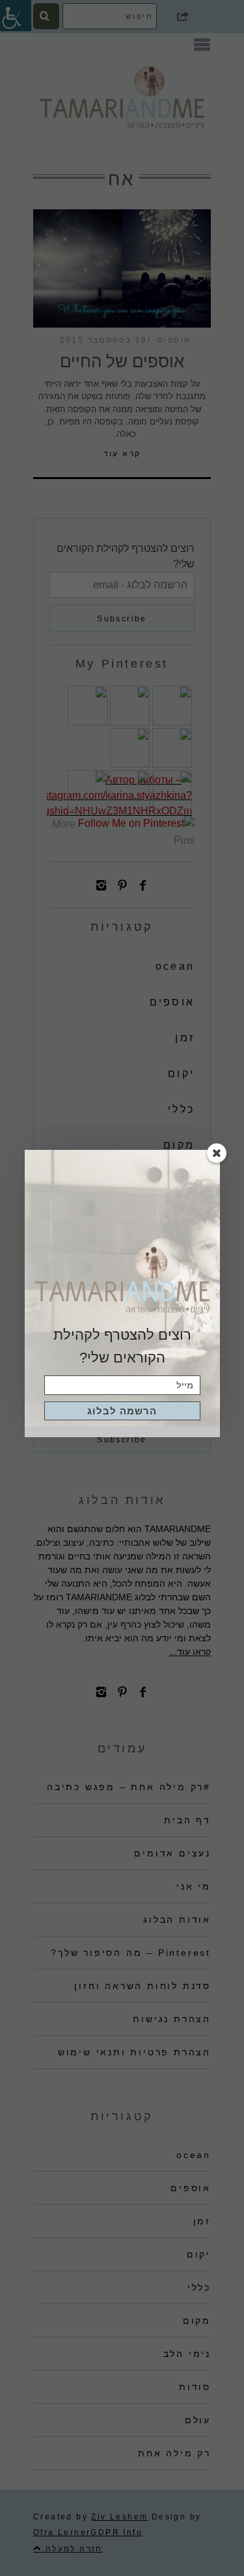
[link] (122, 1411)
